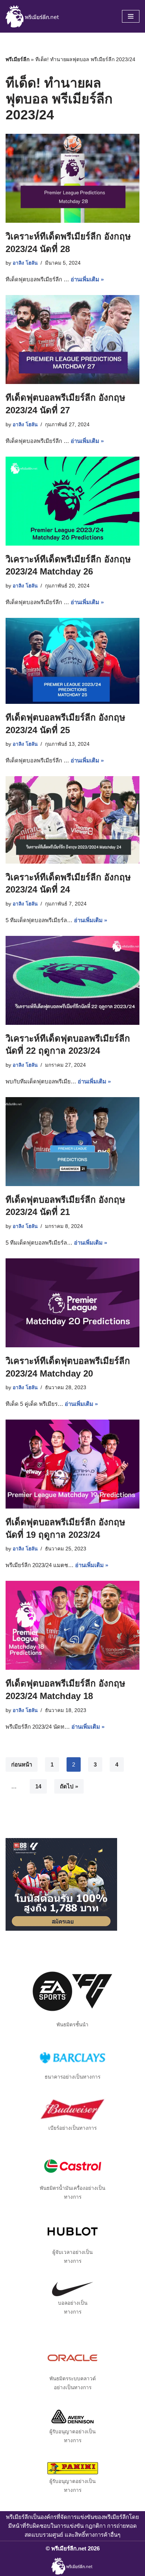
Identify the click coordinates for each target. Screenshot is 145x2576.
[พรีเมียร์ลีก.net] (33, 16)
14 (38, 1786)
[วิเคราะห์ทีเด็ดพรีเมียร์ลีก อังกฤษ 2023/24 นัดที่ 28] (72, 178)
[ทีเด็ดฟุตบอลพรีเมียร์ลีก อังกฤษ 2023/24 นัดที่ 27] (72, 340)
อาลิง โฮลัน (25, 263)
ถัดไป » (69, 1786)
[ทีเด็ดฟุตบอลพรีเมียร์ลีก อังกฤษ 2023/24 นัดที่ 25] (72, 661)
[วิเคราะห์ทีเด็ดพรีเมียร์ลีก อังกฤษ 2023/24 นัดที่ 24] (72, 820)
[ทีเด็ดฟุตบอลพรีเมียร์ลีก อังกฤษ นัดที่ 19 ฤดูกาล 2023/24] (72, 1464)
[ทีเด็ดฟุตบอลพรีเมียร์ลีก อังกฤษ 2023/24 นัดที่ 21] (72, 1142)
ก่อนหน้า (22, 1764)
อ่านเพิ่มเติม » (87, 279)
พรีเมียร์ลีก (17, 59)
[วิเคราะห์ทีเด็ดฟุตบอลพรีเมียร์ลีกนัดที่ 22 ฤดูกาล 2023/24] (72, 980)
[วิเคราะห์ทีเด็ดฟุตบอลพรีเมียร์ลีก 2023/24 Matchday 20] (72, 1303)
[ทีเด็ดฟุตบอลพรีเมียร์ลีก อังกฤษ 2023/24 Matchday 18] (72, 1625)
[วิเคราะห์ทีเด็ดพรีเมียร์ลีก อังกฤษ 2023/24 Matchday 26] (72, 501)
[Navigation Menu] (131, 16)
